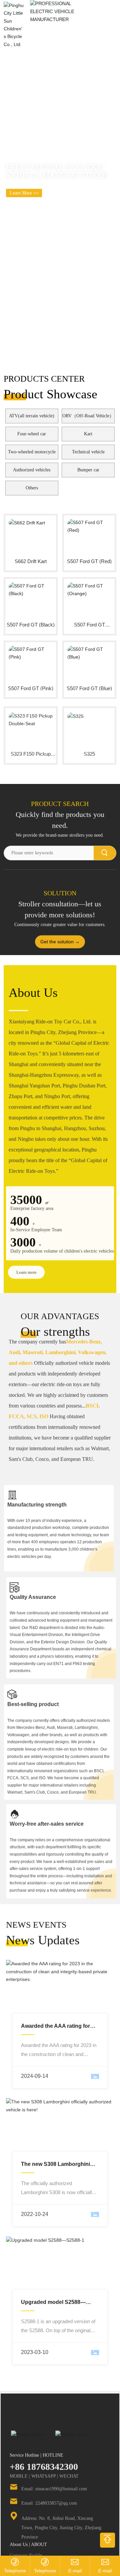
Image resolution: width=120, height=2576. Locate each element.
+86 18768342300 (44, 2450)
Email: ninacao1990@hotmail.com (54, 2472)
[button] (111, 176)
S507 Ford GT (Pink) (31, 688)
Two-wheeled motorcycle (32, 452)
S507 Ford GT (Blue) (89, 688)
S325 (89, 751)
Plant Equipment (25, 2547)
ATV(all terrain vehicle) (32, 416)
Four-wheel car (32, 434)
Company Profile (26, 2538)
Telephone (15, 2571)
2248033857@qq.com (105, 2571)
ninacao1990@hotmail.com (75, 2571)
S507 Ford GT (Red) (89, 561)
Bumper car (88, 470)
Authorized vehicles (32, 470)
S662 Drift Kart (31, 561)
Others (32, 488)
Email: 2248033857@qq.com (49, 2486)
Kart (88, 434)
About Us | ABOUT (28, 2527)
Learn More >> (24, 193)
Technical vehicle (88, 452)
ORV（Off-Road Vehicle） (88, 416)
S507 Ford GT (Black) (31, 625)
